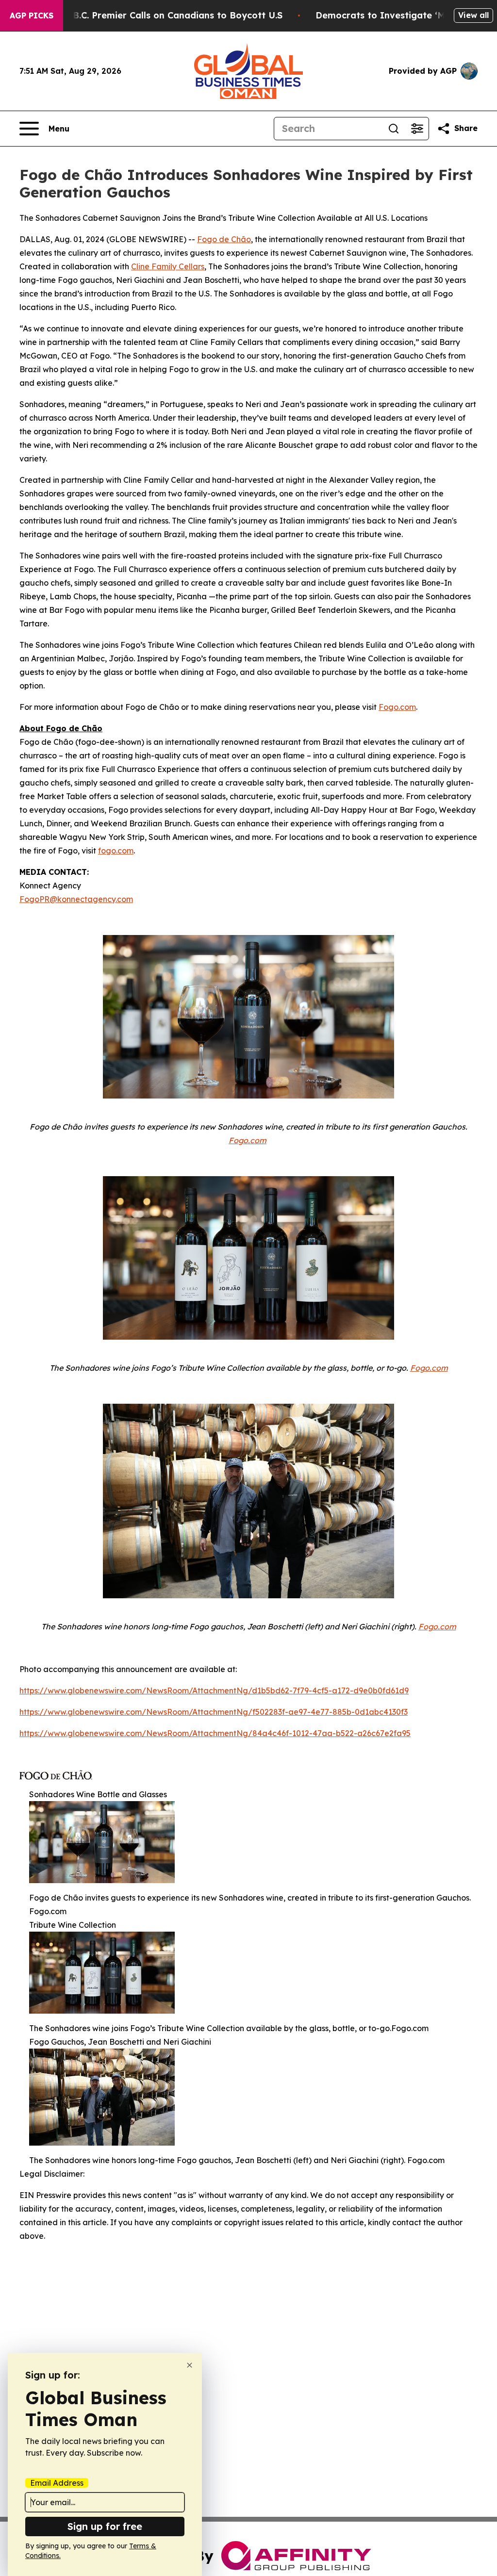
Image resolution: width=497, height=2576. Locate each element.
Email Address (57, 2483)
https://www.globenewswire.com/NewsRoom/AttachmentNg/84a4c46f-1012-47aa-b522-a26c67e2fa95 (215, 1733)
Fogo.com (397, 707)
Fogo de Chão (224, 239)
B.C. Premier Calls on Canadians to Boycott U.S (178, 15)
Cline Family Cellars (168, 266)
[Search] (394, 129)
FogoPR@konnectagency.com (76, 899)
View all (473, 15)
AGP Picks (32, 16)
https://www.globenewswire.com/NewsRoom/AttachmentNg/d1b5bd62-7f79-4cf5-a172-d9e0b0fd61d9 (214, 1690)
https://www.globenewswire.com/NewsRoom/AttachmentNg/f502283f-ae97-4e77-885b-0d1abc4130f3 (214, 1712)
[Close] (190, 2365)
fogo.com (116, 851)
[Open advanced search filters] (417, 129)
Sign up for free (105, 2526)
